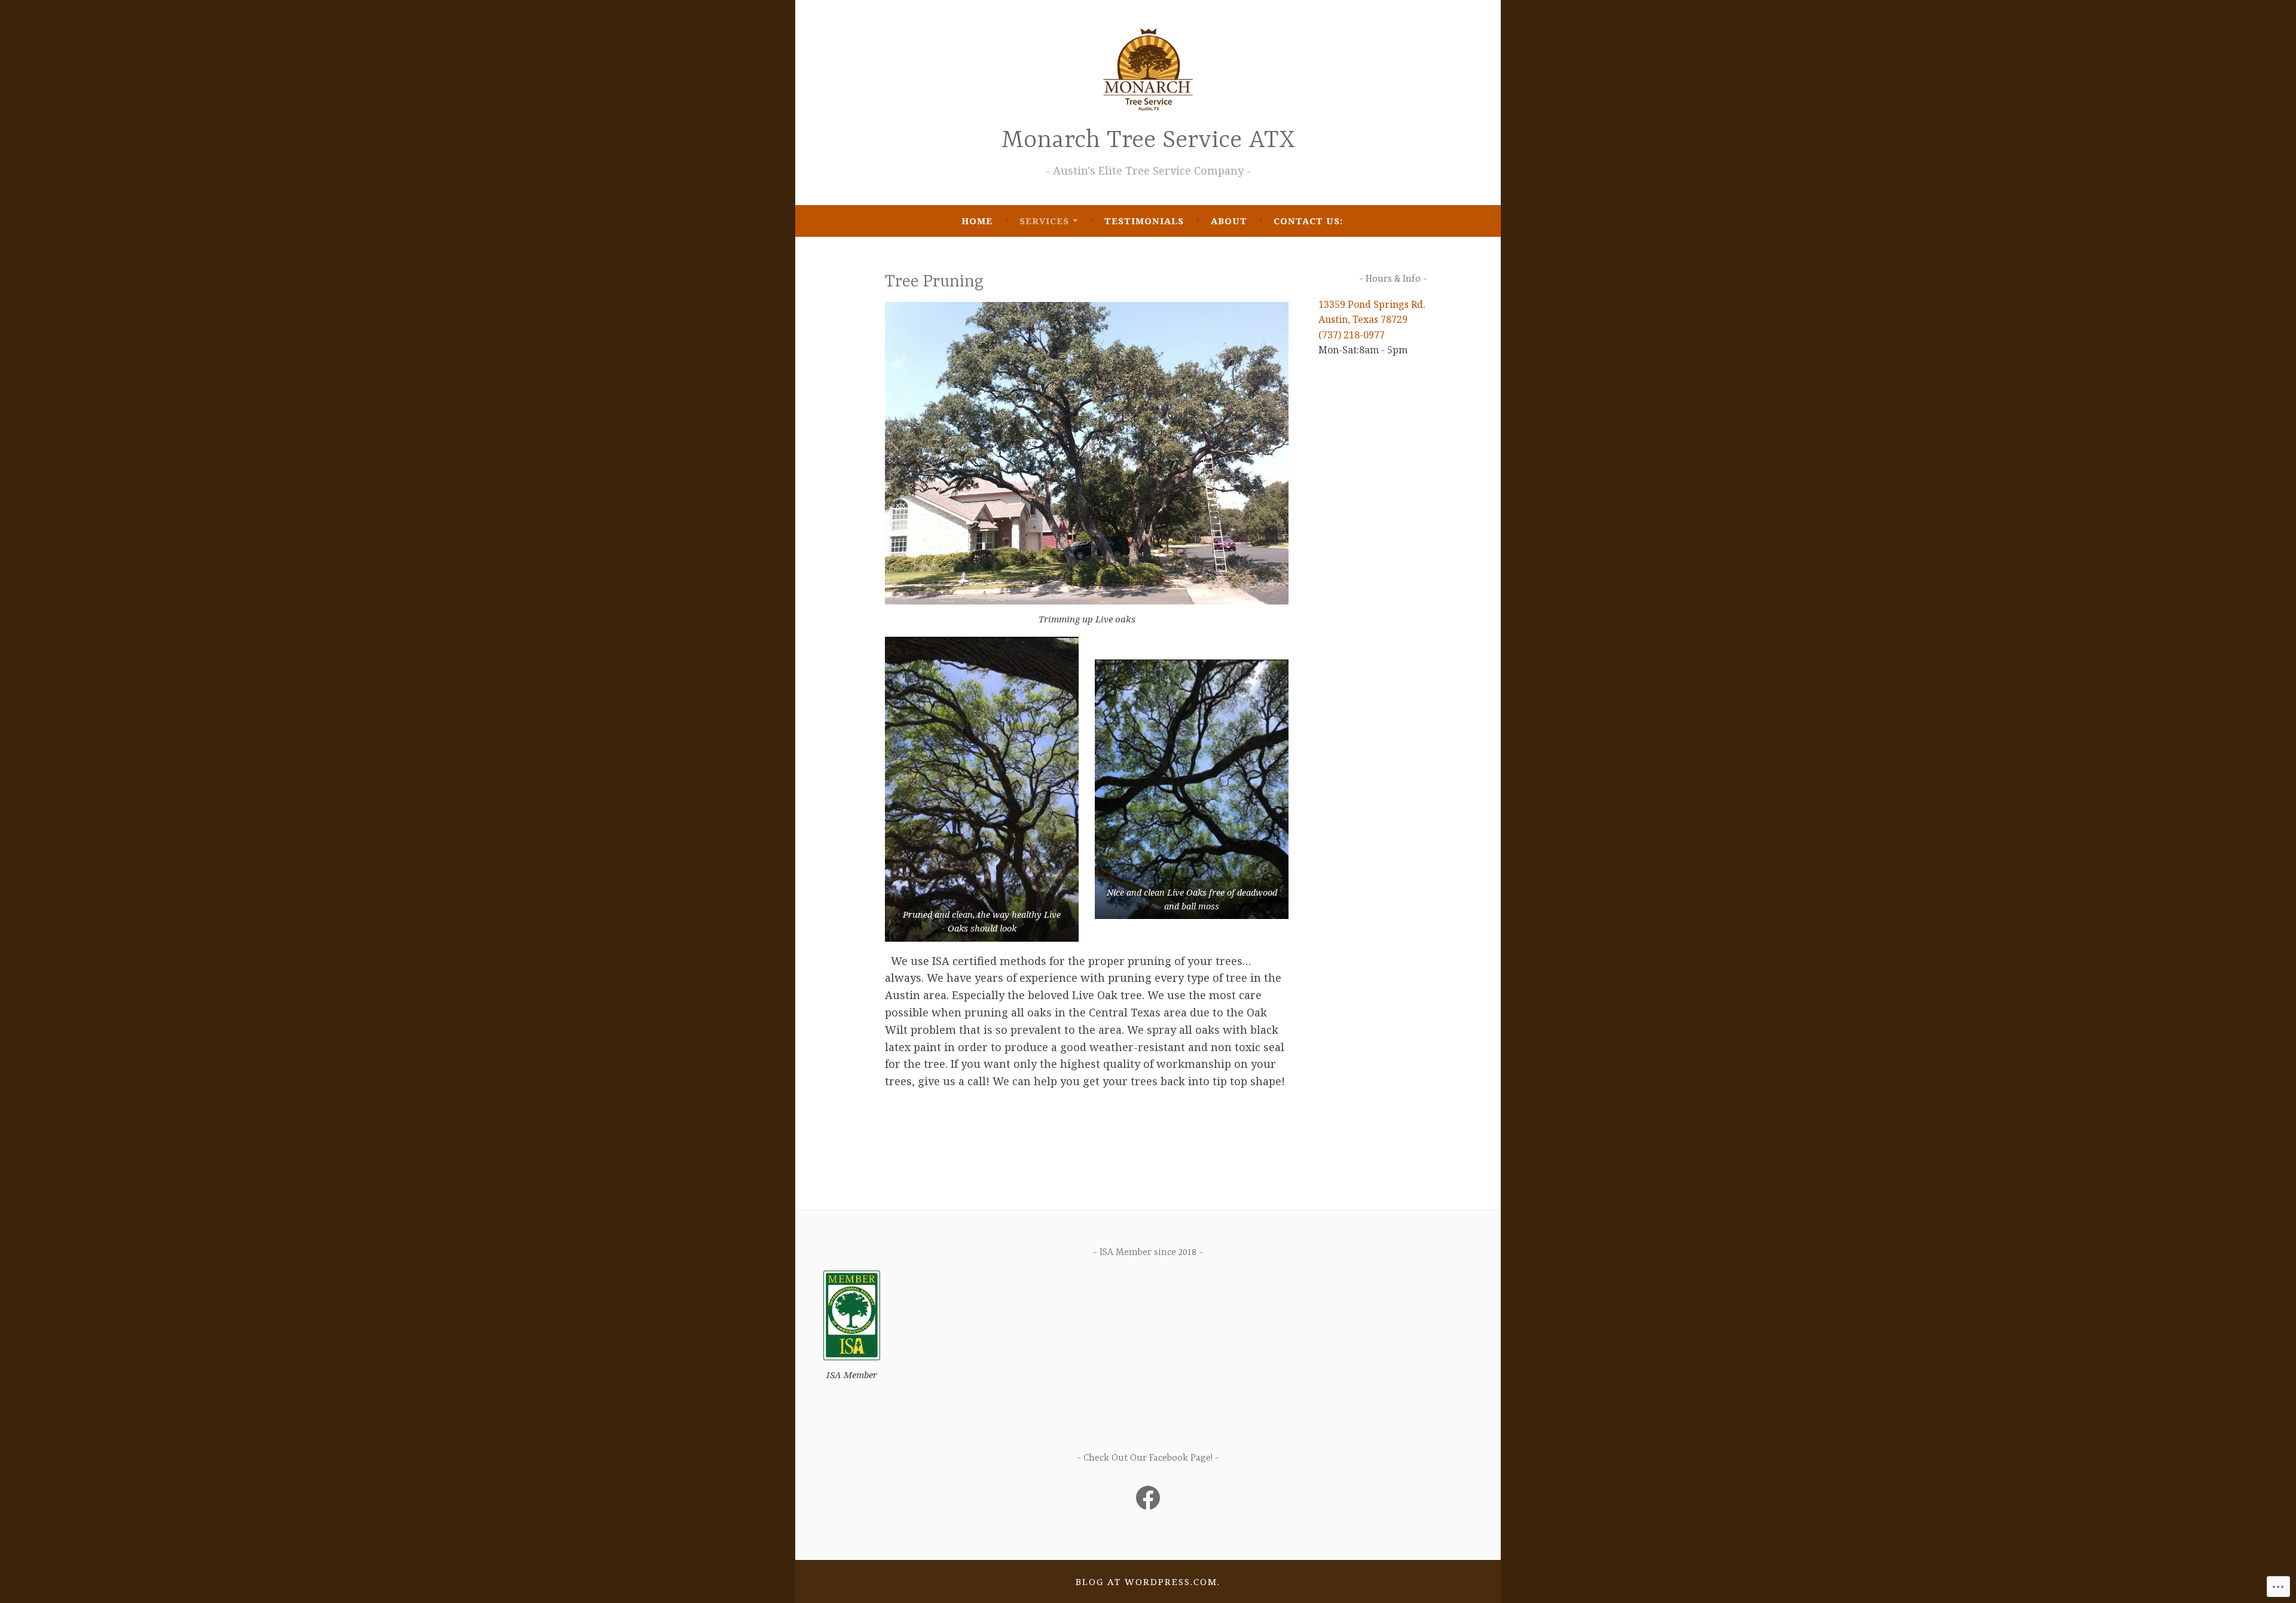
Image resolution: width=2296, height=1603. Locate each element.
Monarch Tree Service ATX (1148, 141)
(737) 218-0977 (1352, 335)
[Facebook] (1148, 1498)
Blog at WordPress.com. (1148, 1581)
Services (1044, 221)
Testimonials (1144, 221)
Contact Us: (1308, 221)
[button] (982, 789)
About (1229, 221)
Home (977, 221)
